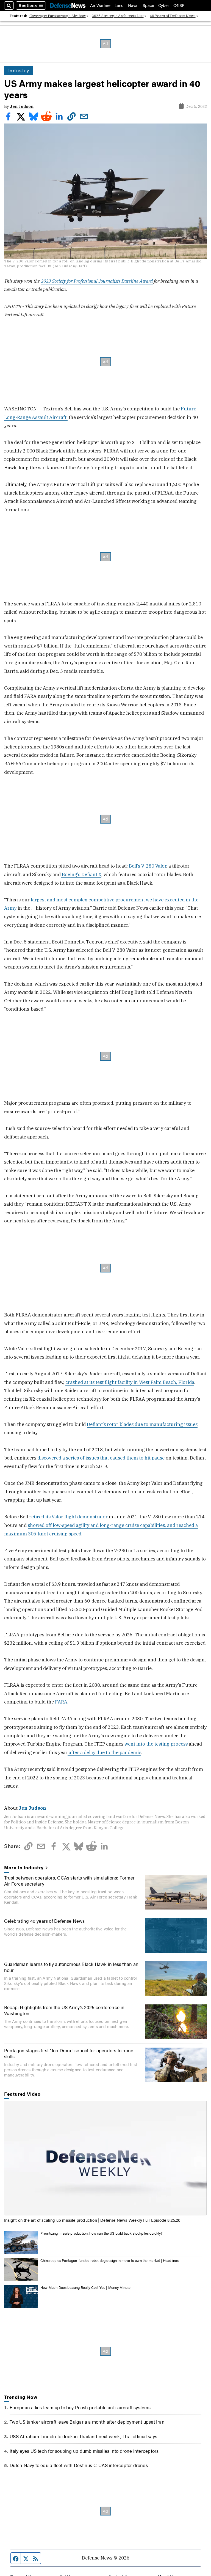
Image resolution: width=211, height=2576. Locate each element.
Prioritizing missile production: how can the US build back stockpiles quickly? (102, 2233)
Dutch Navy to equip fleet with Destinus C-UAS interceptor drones (79, 2465)
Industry (18, 70)
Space (148, 5)
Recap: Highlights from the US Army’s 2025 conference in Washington (64, 2010)
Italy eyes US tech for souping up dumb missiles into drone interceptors (84, 2451)
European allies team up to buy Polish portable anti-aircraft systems (80, 2407)
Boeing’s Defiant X (81, 874)
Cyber (164, 5)
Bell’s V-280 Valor (148, 866)
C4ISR (179, 5)
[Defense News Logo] (68, 5)
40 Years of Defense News (173, 16)
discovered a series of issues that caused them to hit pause (101, 1458)
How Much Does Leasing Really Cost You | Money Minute (85, 2287)
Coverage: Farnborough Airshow (58, 16)
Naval (133, 5)
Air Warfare (100, 5)
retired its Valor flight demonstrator (68, 1517)
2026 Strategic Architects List (118, 16)
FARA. (62, 1702)
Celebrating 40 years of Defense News (45, 1921)
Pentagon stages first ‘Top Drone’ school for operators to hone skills (69, 2053)
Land (119, 5)
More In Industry (24, 1867)
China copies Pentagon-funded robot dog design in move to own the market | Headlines (109, 2260)
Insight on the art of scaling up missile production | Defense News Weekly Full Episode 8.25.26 (92, 2220)
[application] (105, 2158)
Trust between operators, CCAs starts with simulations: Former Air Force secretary (69, 1881)
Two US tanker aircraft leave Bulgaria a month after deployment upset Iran (87, 2422)
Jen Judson (22, 106)
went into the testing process (156, 1744)
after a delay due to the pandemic (104, 1752)
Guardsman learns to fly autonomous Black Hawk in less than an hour (71, 1967)
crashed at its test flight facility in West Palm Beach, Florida (130, 1382)
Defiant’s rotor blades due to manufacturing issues (142, 1424)
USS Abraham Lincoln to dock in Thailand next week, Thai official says (83, 2436)
